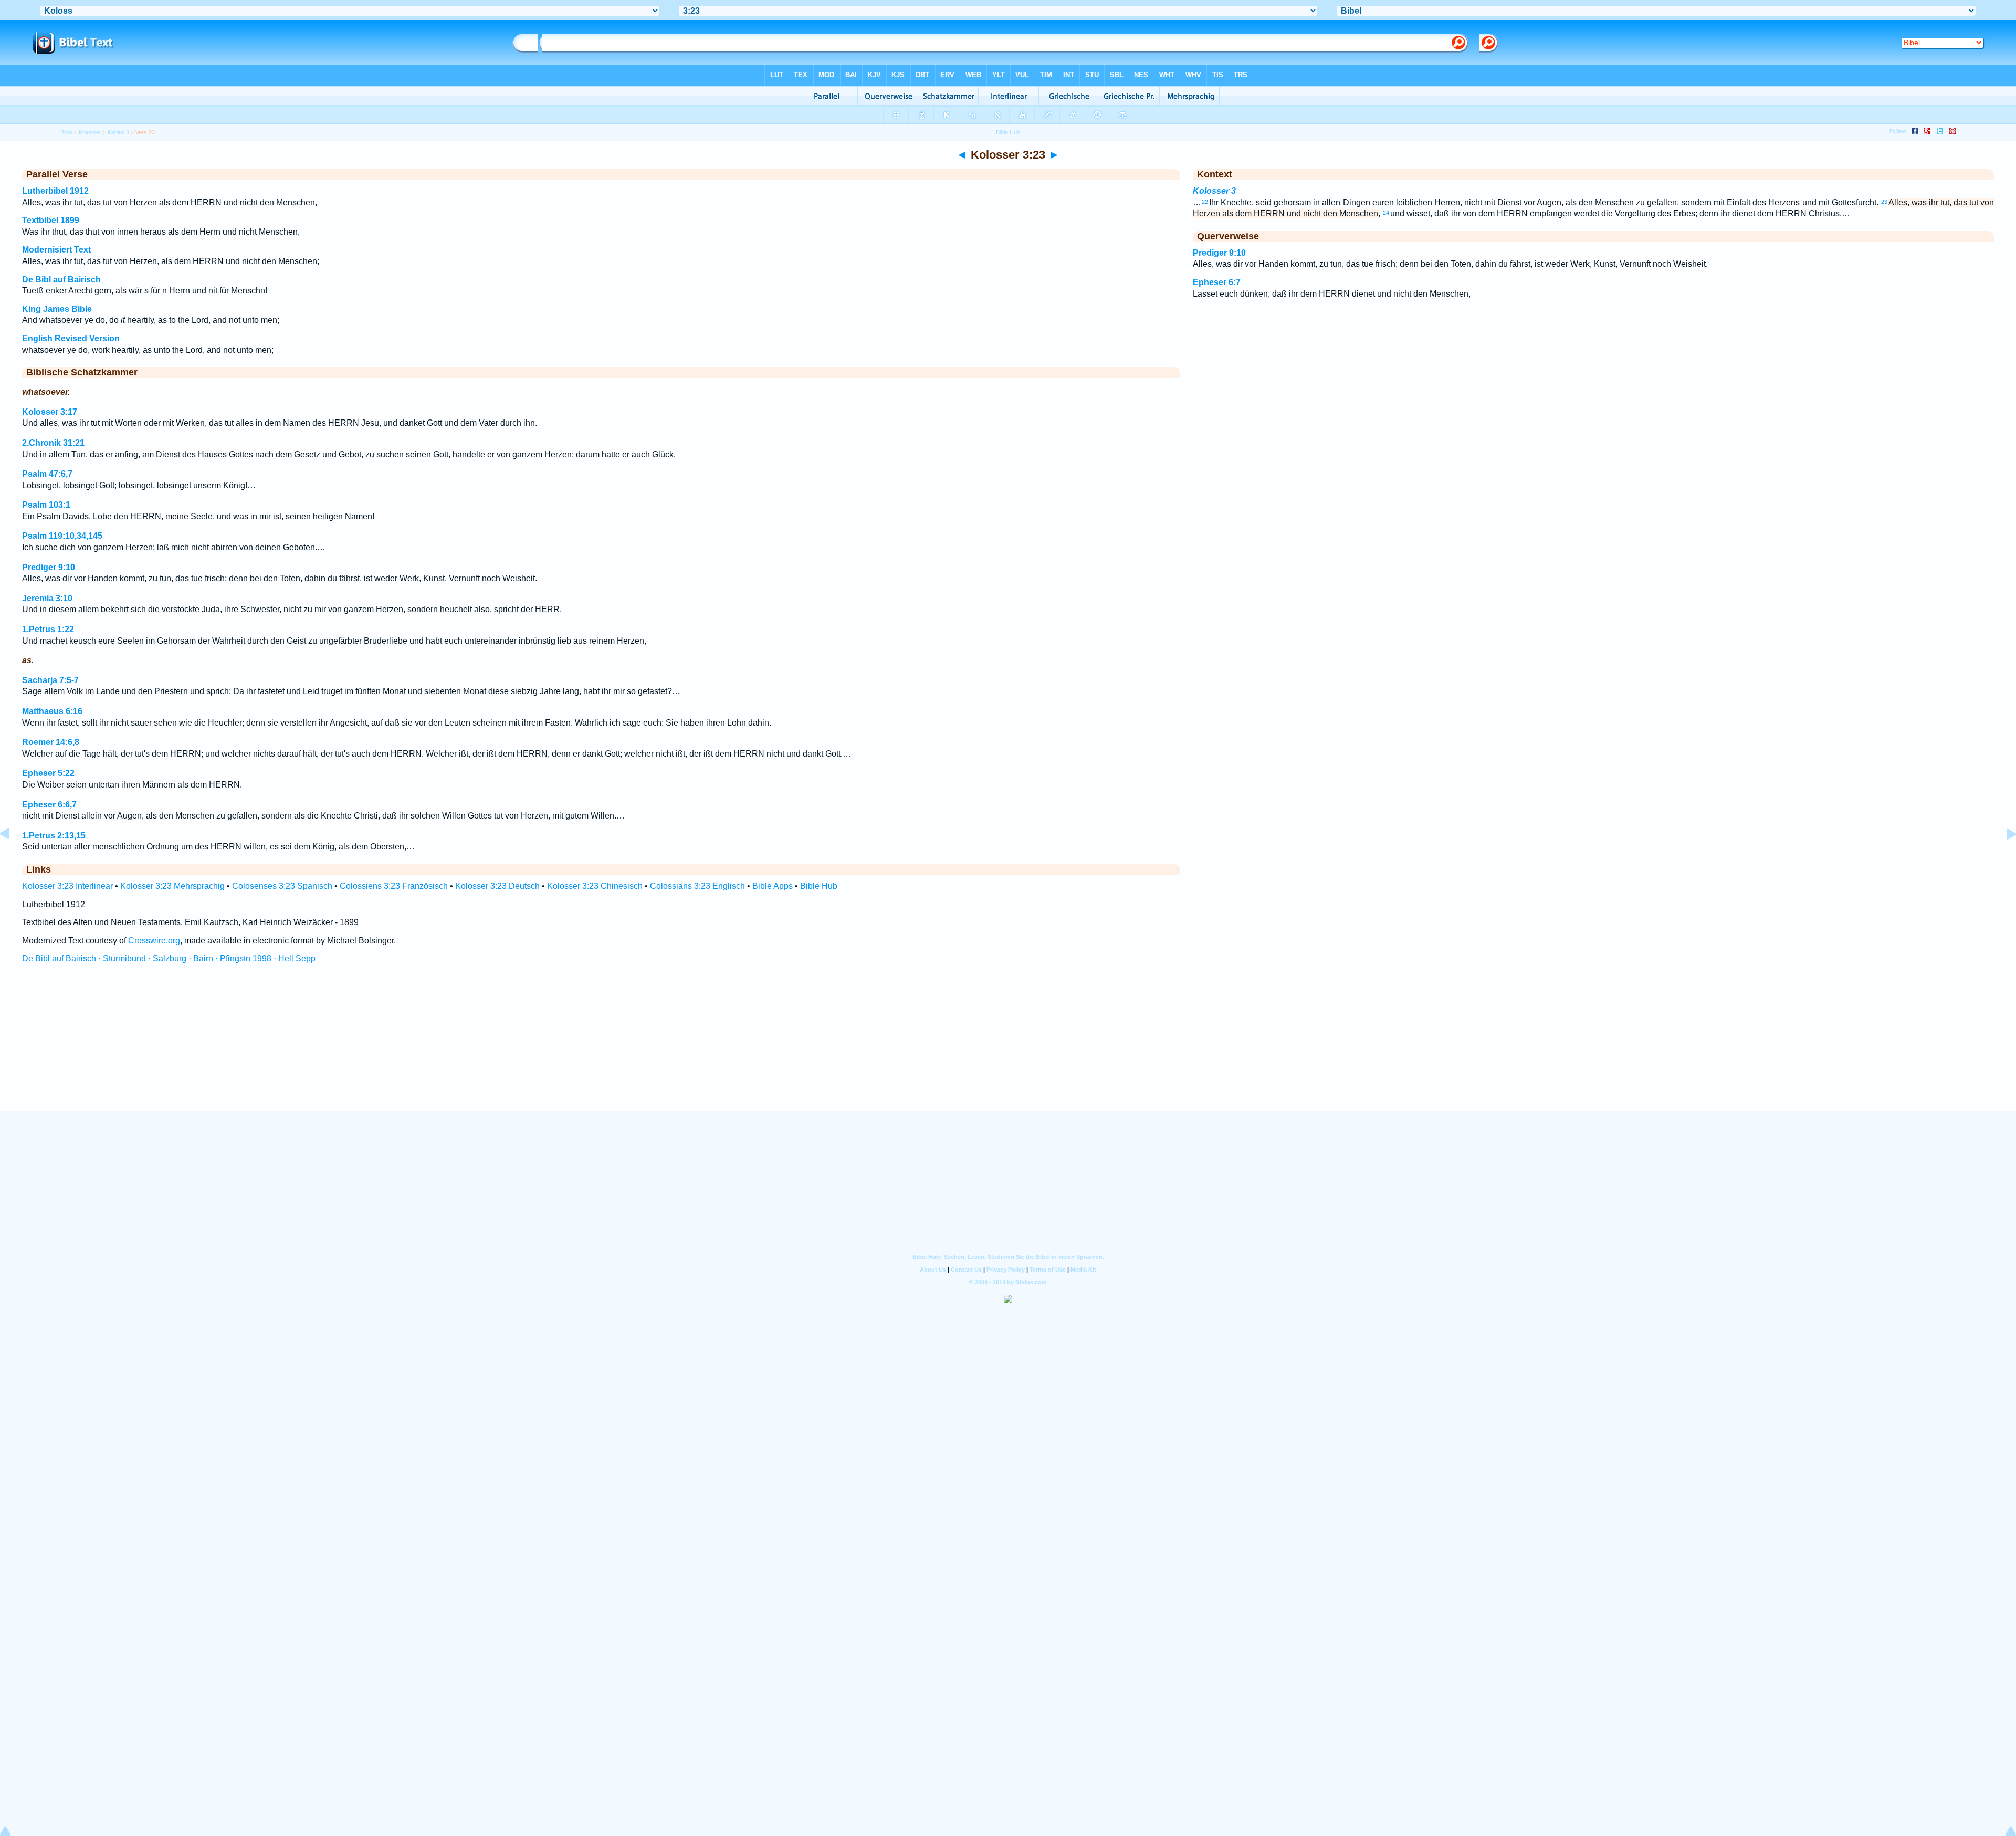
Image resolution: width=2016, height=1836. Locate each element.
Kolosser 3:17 (50, 412)
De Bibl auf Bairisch (61, 280)
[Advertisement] (1008, 1047)
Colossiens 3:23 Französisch (394, 886)
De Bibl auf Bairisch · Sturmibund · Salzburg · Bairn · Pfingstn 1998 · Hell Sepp (169, 958)
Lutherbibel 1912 (55, 191)
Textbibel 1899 (51, 220)
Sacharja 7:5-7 (50, 680)
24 (1386, 213)
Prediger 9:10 (49, 567)
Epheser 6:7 (1217, 282)
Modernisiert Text (56, 250)
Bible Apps (773, 886)
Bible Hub (819, 886)
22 (1205, 202)
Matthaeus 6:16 (52, 711)
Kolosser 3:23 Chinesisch (595, 886)
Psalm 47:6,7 (47, 474)
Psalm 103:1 (46, 505)
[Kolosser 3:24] (2003, 858)
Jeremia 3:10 (47, 598)
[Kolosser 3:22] (13, 858)
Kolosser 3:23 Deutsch (497, 886)
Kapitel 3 (118, 132)
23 (1884, 202)
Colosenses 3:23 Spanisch (282, 886)
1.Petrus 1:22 (48, 629)
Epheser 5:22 (48, 773)
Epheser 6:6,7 (49, 805)
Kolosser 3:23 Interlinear (67, 886)
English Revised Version (71, 338)
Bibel (66, 132)
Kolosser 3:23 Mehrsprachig (172, 886)
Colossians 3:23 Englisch (697, 886)
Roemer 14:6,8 (51, 742)
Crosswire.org (154, 941)
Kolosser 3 (1214, 191)
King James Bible (57, 309)
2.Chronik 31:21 (53, 443)
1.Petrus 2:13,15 (54, 836)
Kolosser (90, 132)
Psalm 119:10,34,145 (62, 536)
